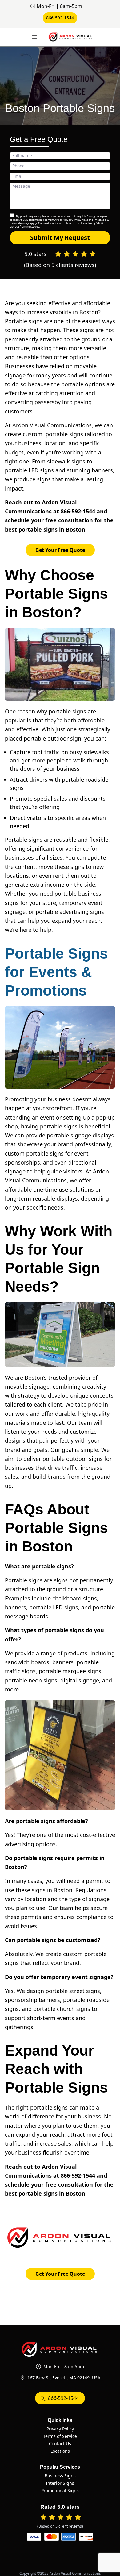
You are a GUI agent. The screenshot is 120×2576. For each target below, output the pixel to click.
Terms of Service (60, 2436)
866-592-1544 (60, 18)
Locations (60, 2451)
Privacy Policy (60, 2429)
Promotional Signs (60, 2490)
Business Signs (60, 2476)
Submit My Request (60, 238)
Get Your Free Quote (60, 550)
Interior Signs (60, 2483)
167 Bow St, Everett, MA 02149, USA (64, 2378)
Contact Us (60, 2444)
